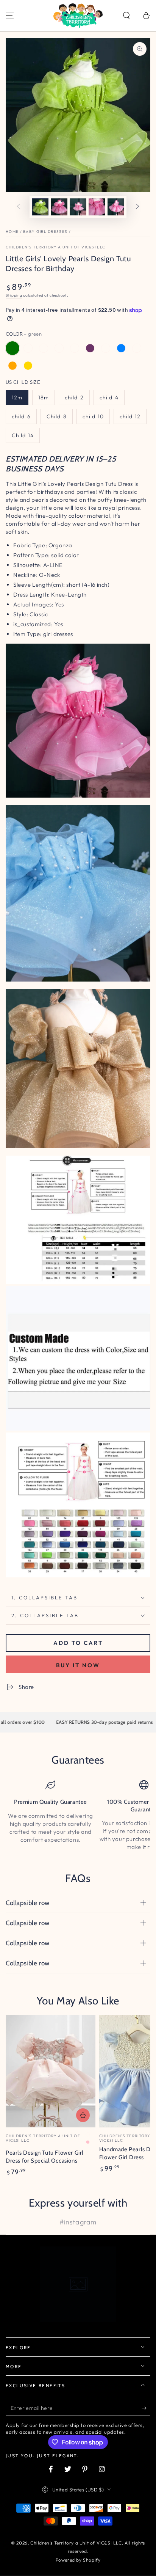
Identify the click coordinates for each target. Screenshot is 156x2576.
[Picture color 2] (75, 348)
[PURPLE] (90, 348)
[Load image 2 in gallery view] (59, 207)
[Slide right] (137, 207)
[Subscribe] (146, 2408)
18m (44, 397)
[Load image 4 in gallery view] (97, 207)
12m (17, 397)
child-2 (74, 397)
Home (12, 232)
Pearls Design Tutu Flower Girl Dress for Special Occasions (45, 2157)
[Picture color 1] (59, 348)
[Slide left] (19, 207)
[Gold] (28, 366)
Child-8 (57, 416)
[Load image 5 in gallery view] (116, 207)
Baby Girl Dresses (45, 232)
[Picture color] (28, 348)
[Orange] (12, 366)
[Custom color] (106, 348)
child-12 (130, 416)
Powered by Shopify (78, 2560)
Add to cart (78, 1643)
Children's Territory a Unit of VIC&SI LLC (55, 247)
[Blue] (121, 348)
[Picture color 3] (137, 348)
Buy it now (78, 1665)
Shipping (14, 295)
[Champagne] (44, 348)
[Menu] (10, 16)
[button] (126, 16)
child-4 (109, 397)
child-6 (21, 416)
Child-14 (23, 435)
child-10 (93, 416)
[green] (12, 348)
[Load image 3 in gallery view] (78, 207)
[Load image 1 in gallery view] (40, 207)
